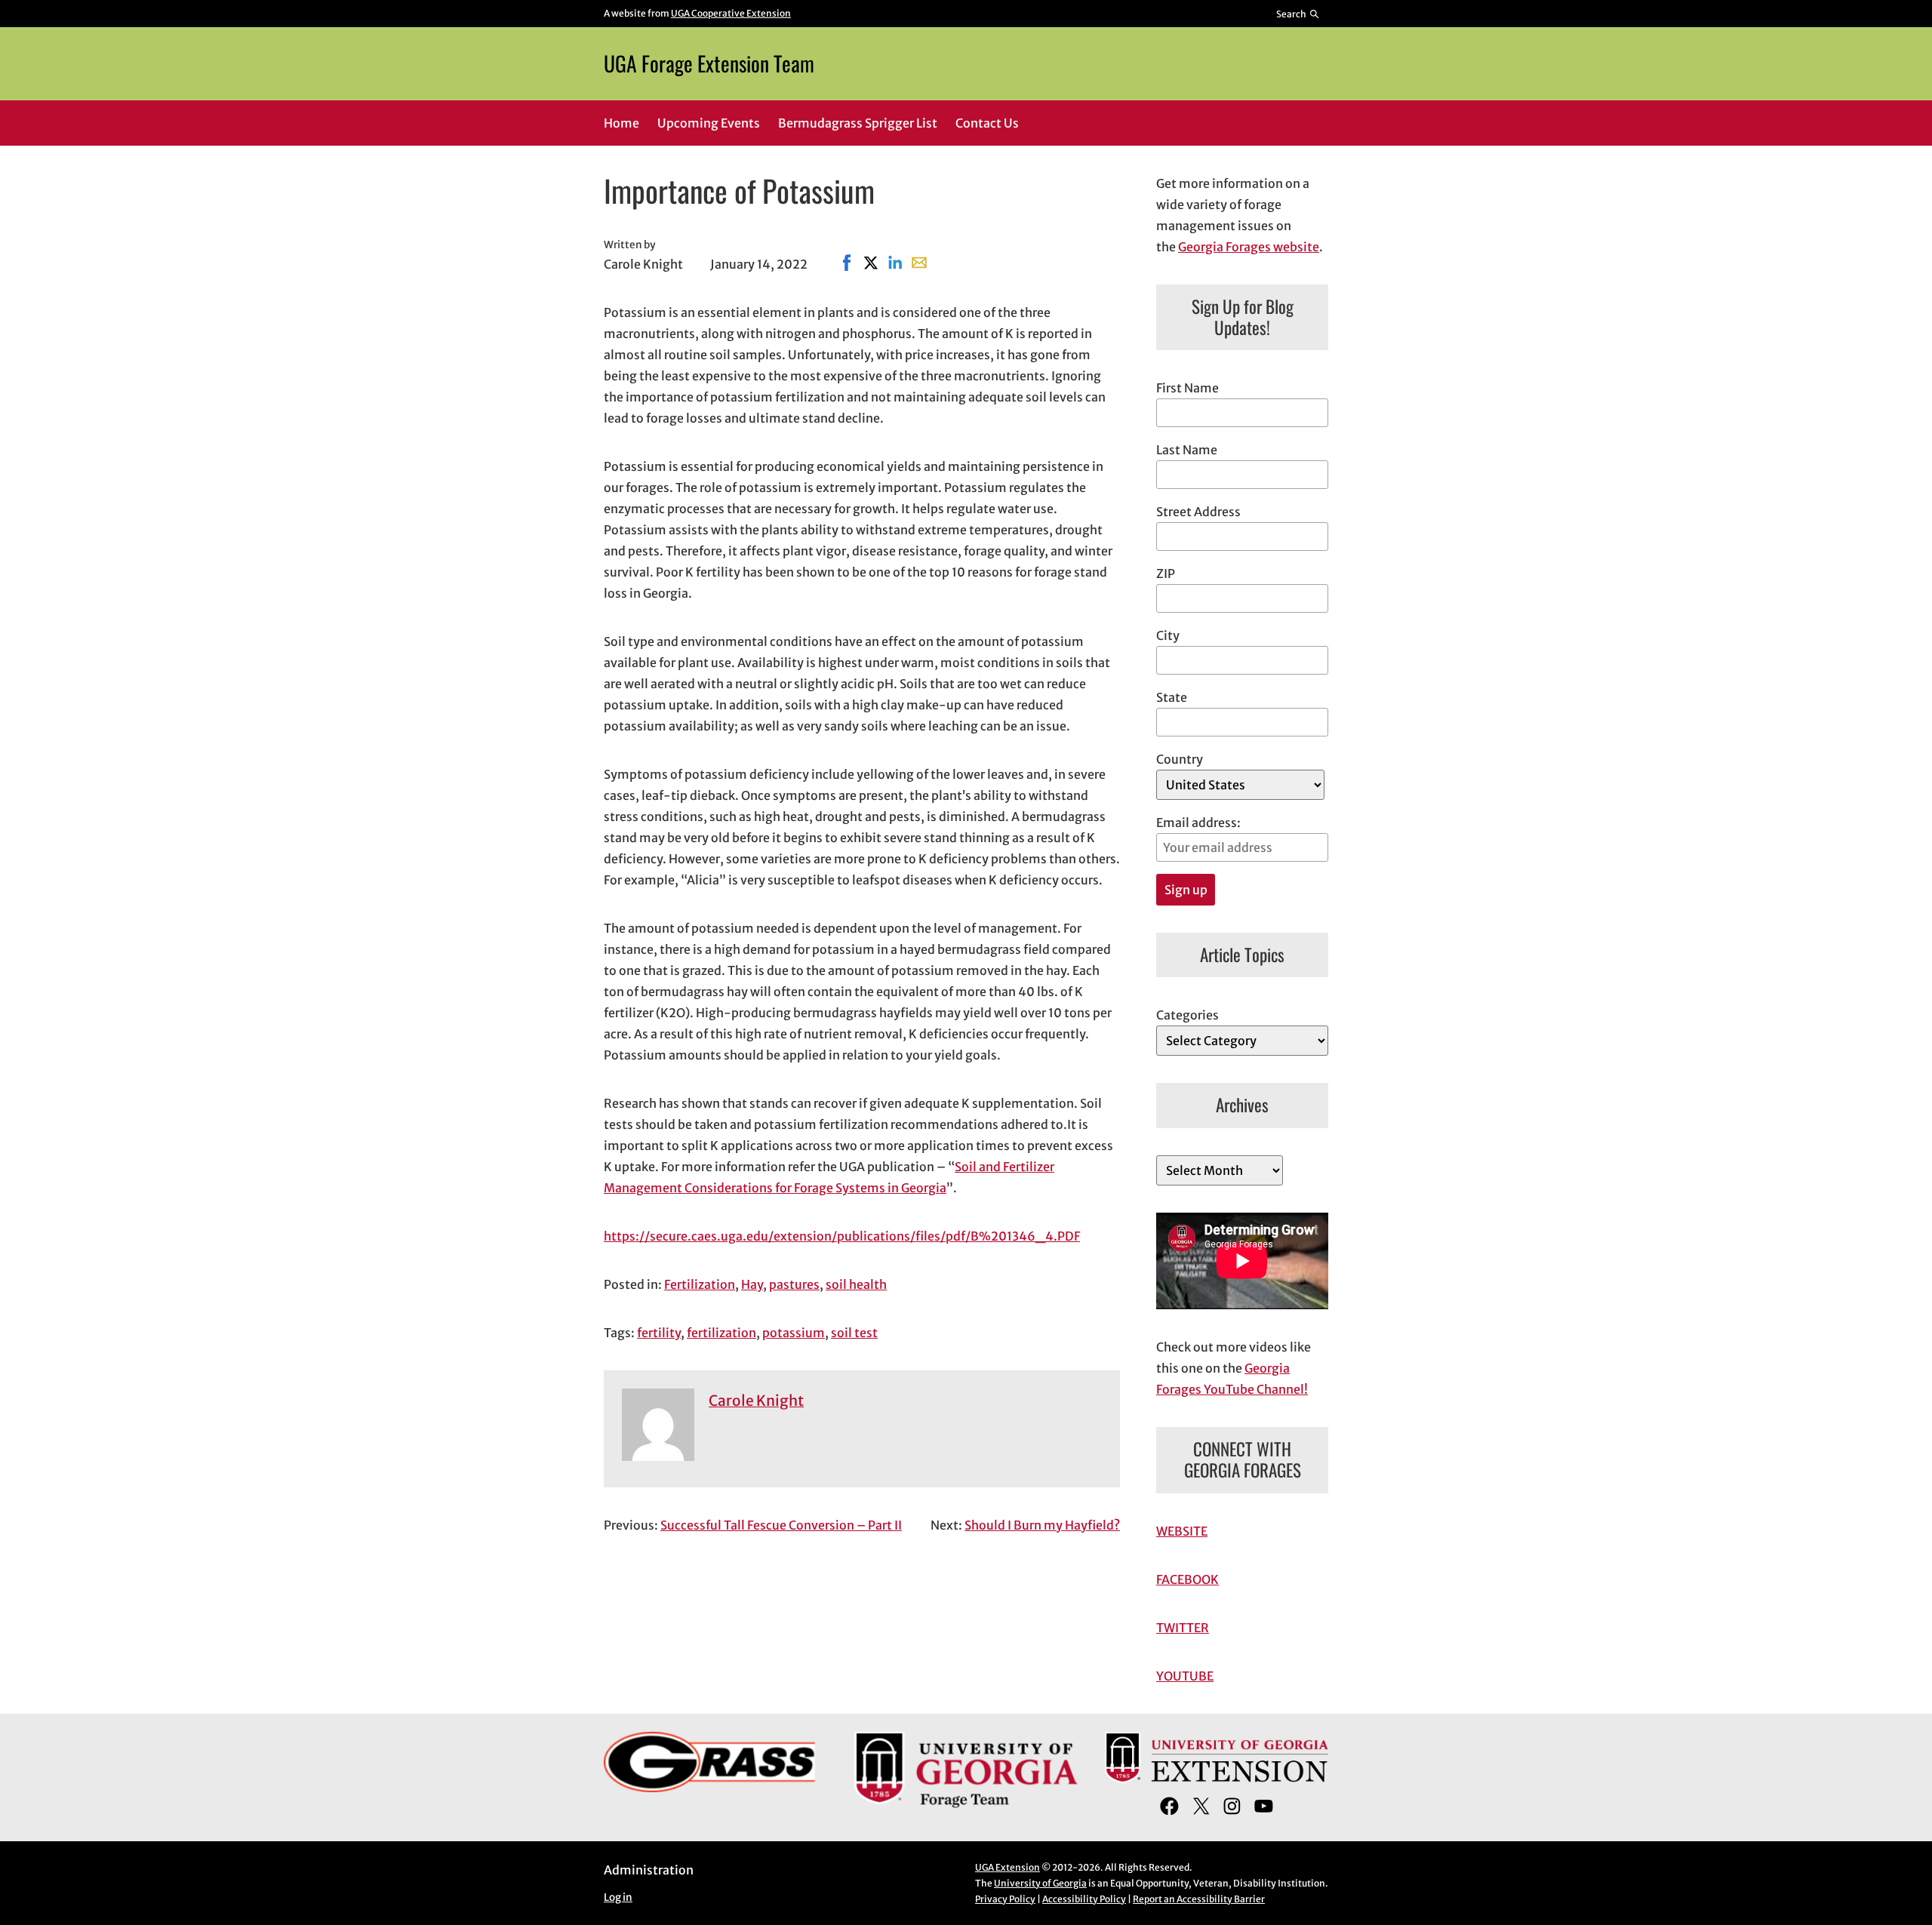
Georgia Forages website (1249, 247)
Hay (752, 1284)
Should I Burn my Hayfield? (1042, 1525)
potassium (794, 1333)
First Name (1188, 388)
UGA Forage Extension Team (709, 63)
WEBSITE (1182, 1531)
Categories (1188, 1015)
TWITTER (1183, 1628)
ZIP (1166, 574)
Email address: (1198, 823)
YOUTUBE (1185, 1676)
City (1168, 635)
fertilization (721, 1333)
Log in (618, 1897)
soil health (856, 1284)
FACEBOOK (1188, 1579)
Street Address (1198, 512)
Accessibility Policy (1084, 1899)
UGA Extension (1008, 1867)
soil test (854, 1333)
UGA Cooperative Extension (731, 13)
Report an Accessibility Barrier (1199, 1899)
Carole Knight (756, 1401)
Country (1180, 759)
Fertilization (700, 1284)
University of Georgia (1040, 1883)
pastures (794, 1284)
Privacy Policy (1005, 1899)
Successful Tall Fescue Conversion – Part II (781, 1525)
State (1172, 697)
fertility (659, 1333)
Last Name (1187, 450)
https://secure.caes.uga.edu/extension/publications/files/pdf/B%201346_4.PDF (842, 1236)
